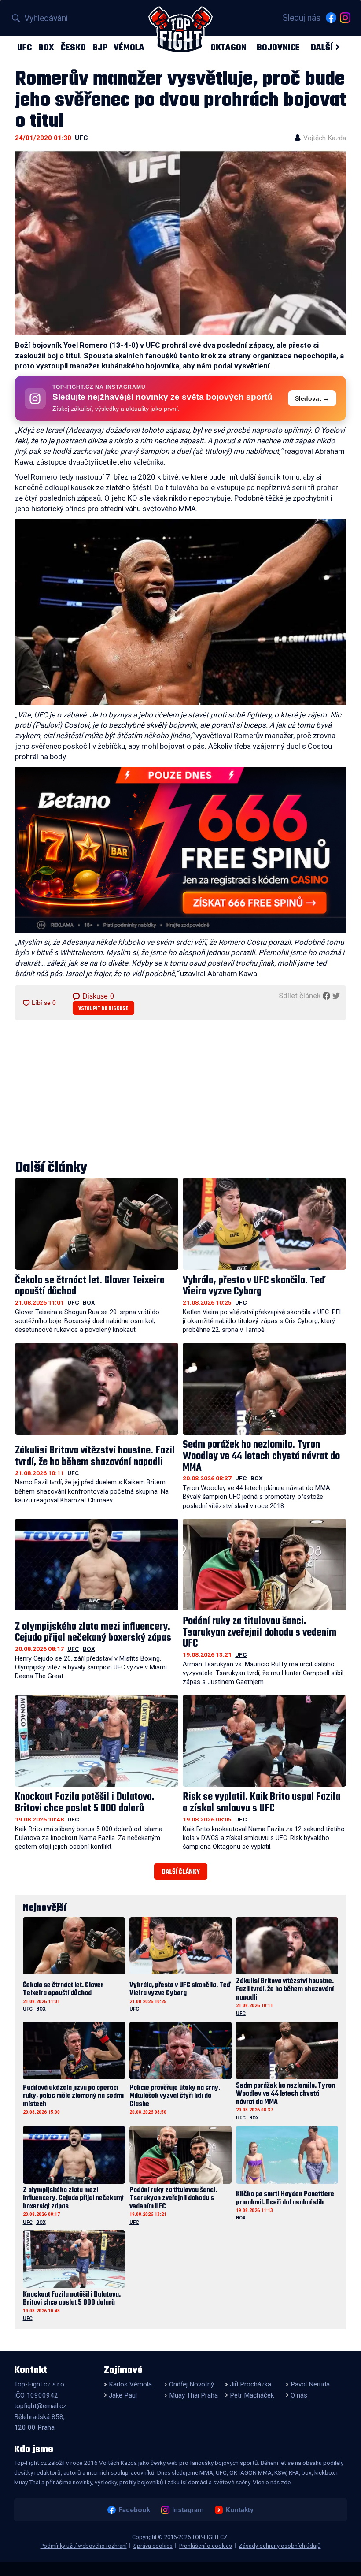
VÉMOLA (129, 47)
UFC (24, 47)
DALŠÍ (322, 47)
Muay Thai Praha (193, 2395)
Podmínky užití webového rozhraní (84, 2546)
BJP (100, 47)
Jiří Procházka (250, 2384)
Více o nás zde (272, 2482)
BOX (46, 47)
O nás (299, 2395)
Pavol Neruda (310, 2384)
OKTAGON (228, 47)
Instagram (188, 2510)
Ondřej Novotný (192, 2384)
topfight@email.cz (40, 2406)
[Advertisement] (180, 1091)
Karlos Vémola (130, 2384)
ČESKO (73, 47)
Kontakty (239, 2510)
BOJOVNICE (278, 47)
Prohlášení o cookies (206, 2546)
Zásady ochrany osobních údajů (280, 2546)
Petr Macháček (252, 2395)
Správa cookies (153, 2546)
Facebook (134, 2510)
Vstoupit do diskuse (103, 1009)
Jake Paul (123, 2395)
